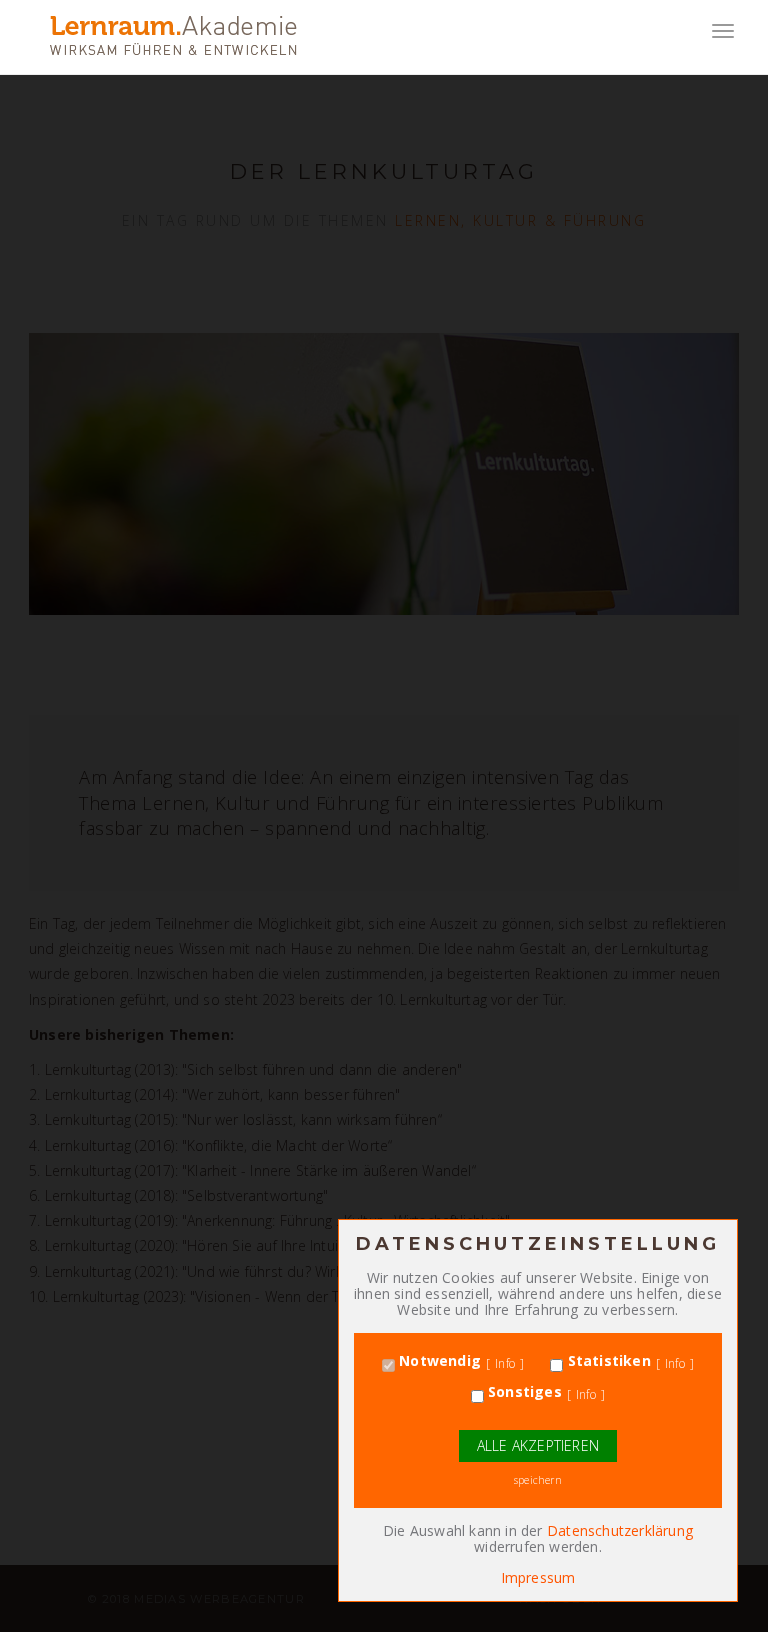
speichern (538, 1480)
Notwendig (438, 1361)
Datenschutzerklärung (620, 1530)
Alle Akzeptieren (538, 1445)
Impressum (538, 1577)
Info (505, 1364)
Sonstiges (523, 1392)
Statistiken (606, 1361)
